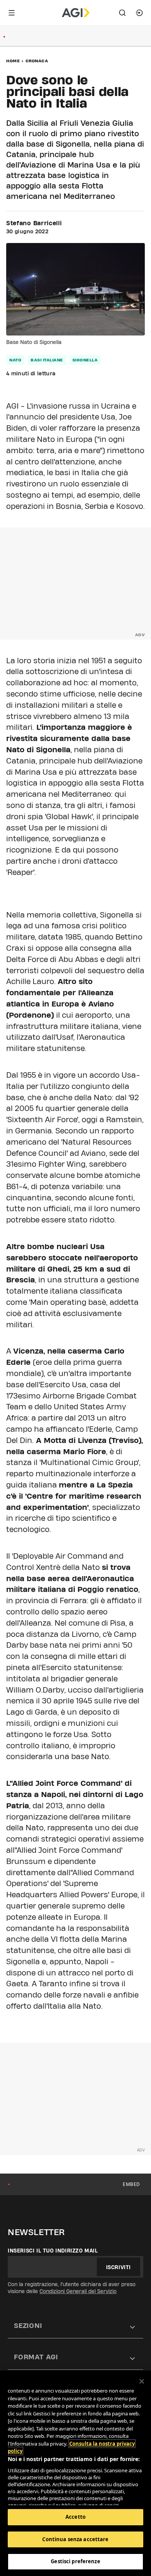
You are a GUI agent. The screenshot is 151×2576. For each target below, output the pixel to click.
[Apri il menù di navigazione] (12, 13)
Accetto (75, 2517)
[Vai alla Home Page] (76, 13)
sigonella (85, 360)
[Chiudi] (142, 2381)
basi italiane (47, 360)
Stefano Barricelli (34, 223)
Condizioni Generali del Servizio (78, 2291)
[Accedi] (139, 13)
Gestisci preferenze (75, 2561)
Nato (15, 360)
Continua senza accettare (75, 2539)
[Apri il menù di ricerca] (122, 13)
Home (13, 61)
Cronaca (37, 61)
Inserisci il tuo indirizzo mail (53, 2251)
